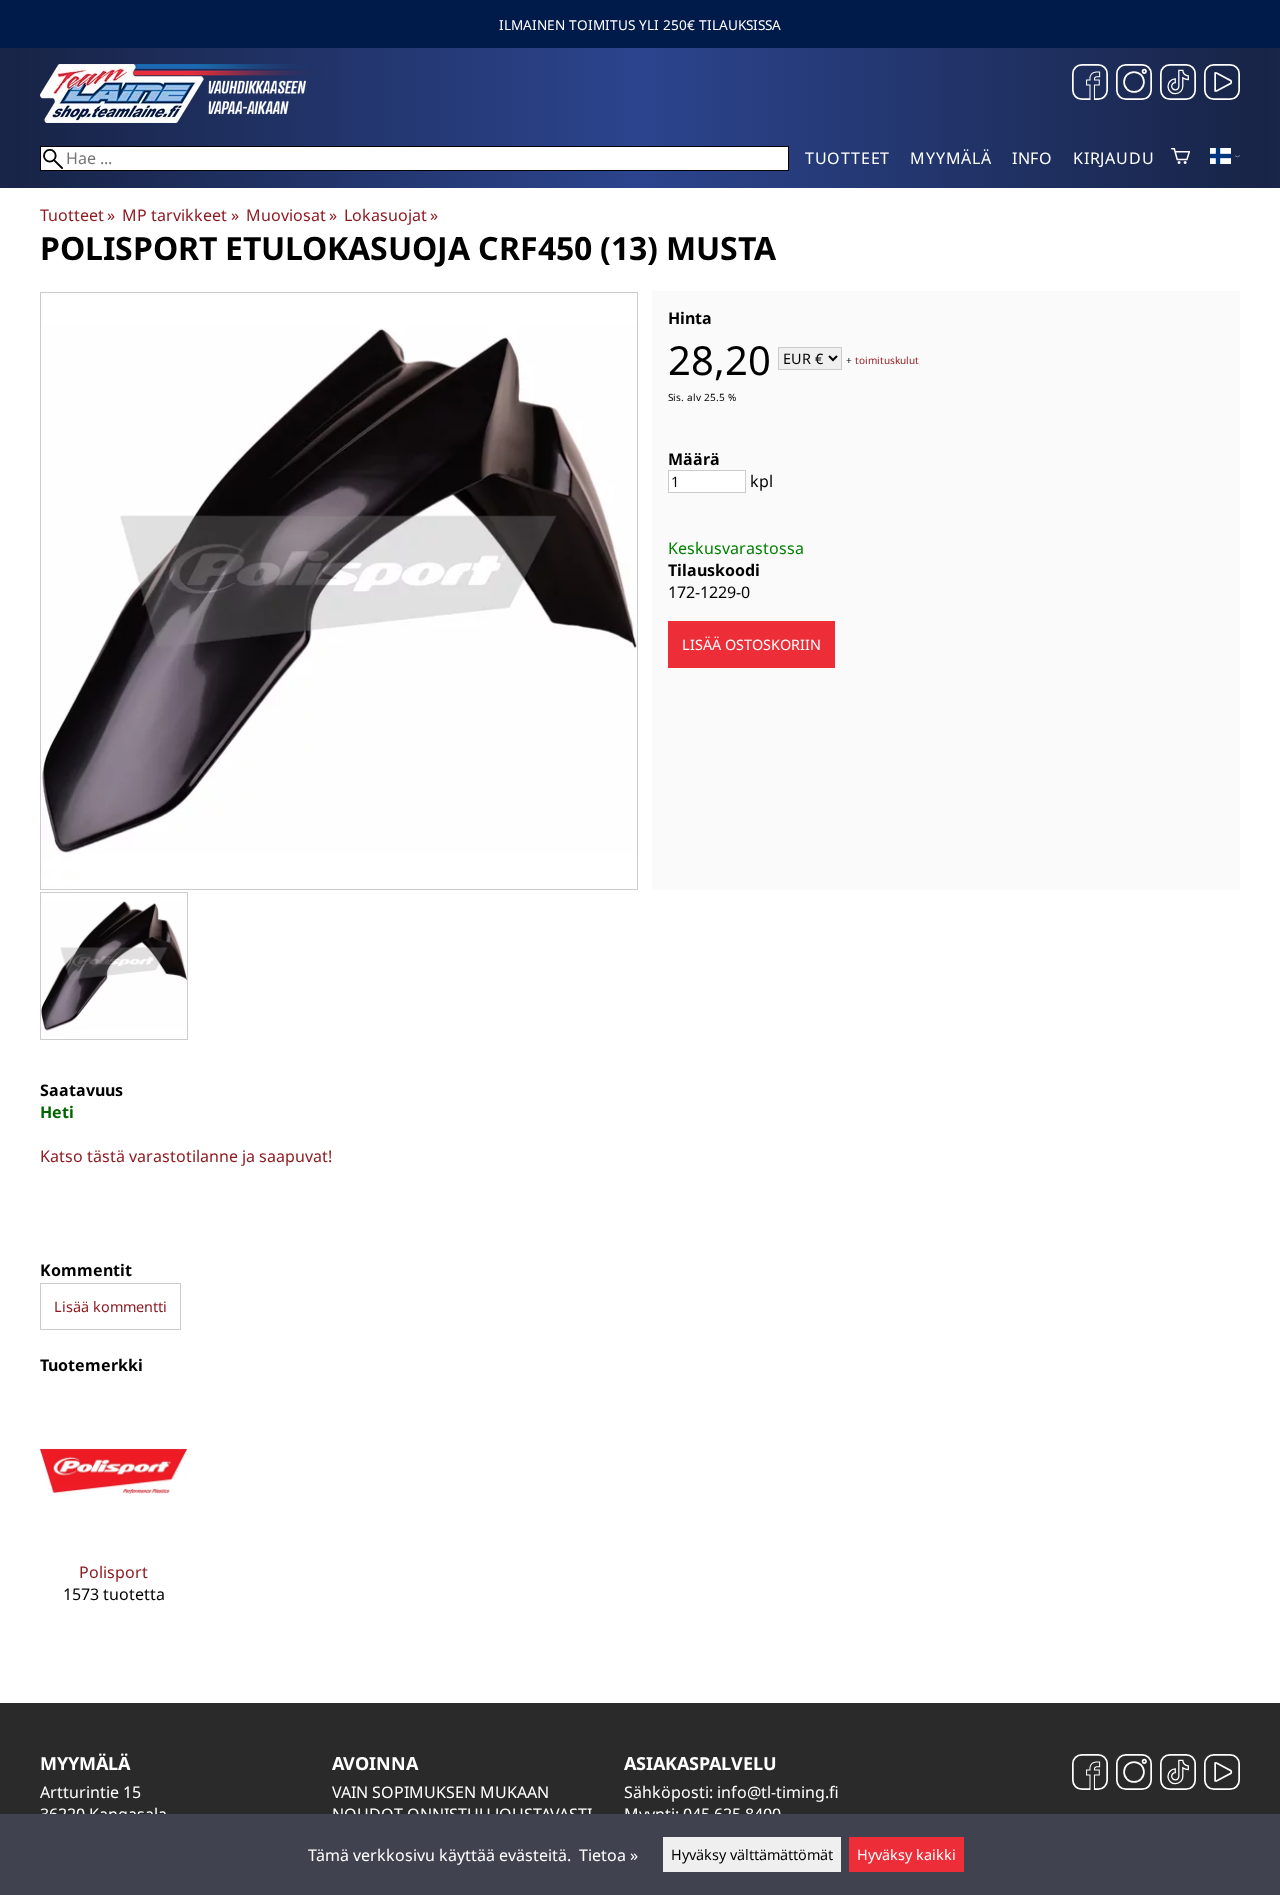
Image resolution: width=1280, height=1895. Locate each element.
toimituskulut (887, 360)
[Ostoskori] (1180, 158)
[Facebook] (1090, 84)
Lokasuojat (391, 215)
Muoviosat (291, 215)
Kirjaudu (1113, 158)
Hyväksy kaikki (906, 1854)
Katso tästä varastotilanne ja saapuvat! (186, 1156)
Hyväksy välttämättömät (752, 1854)
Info (1032, 158)
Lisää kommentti (110, 1306)
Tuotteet (847, 158)
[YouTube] (1222, 84)
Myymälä (951, 158)
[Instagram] (1134, 84)
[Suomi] (1225, 158)
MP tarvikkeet (180, 215)
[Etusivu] (190, 117)
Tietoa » (608, 1855)
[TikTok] (1178, 84)
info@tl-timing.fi (778, 1792)
